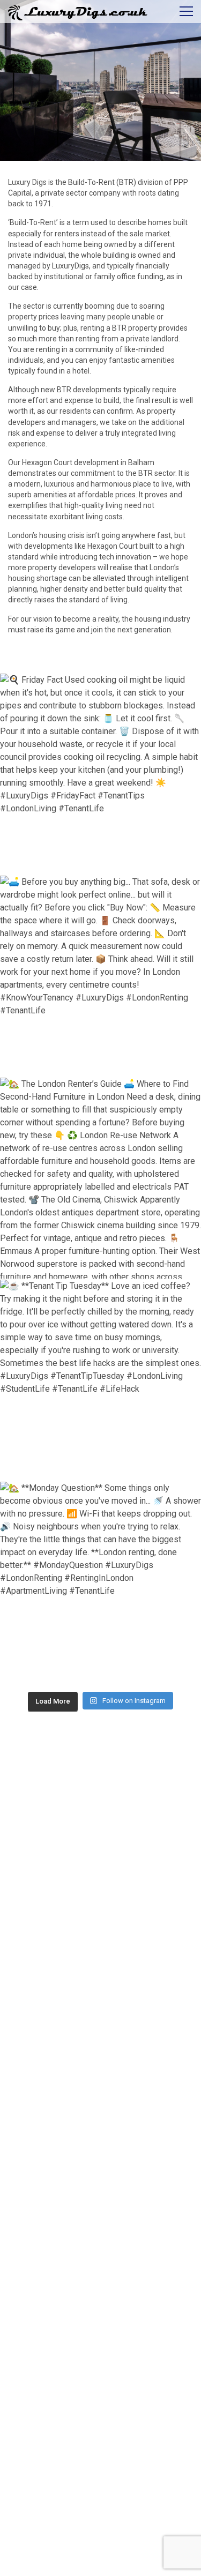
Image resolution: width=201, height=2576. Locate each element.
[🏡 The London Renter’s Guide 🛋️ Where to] (100, 1178)
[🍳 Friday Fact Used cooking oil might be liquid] (100, 774)
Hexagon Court (113, 546)
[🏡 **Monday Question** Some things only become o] (100, 1582)
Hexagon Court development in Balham (88, 462)
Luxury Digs (27, 182)
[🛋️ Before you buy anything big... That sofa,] (100, 976)
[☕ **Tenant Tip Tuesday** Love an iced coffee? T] (100, 1380)
